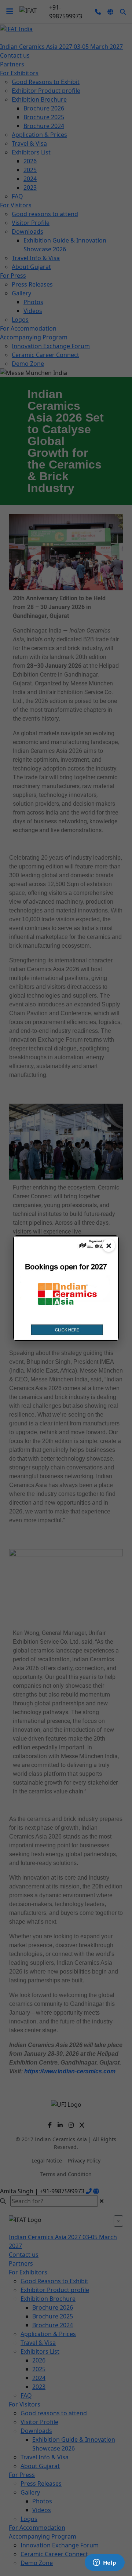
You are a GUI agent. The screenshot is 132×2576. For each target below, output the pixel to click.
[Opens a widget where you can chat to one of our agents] (104, 2563)
